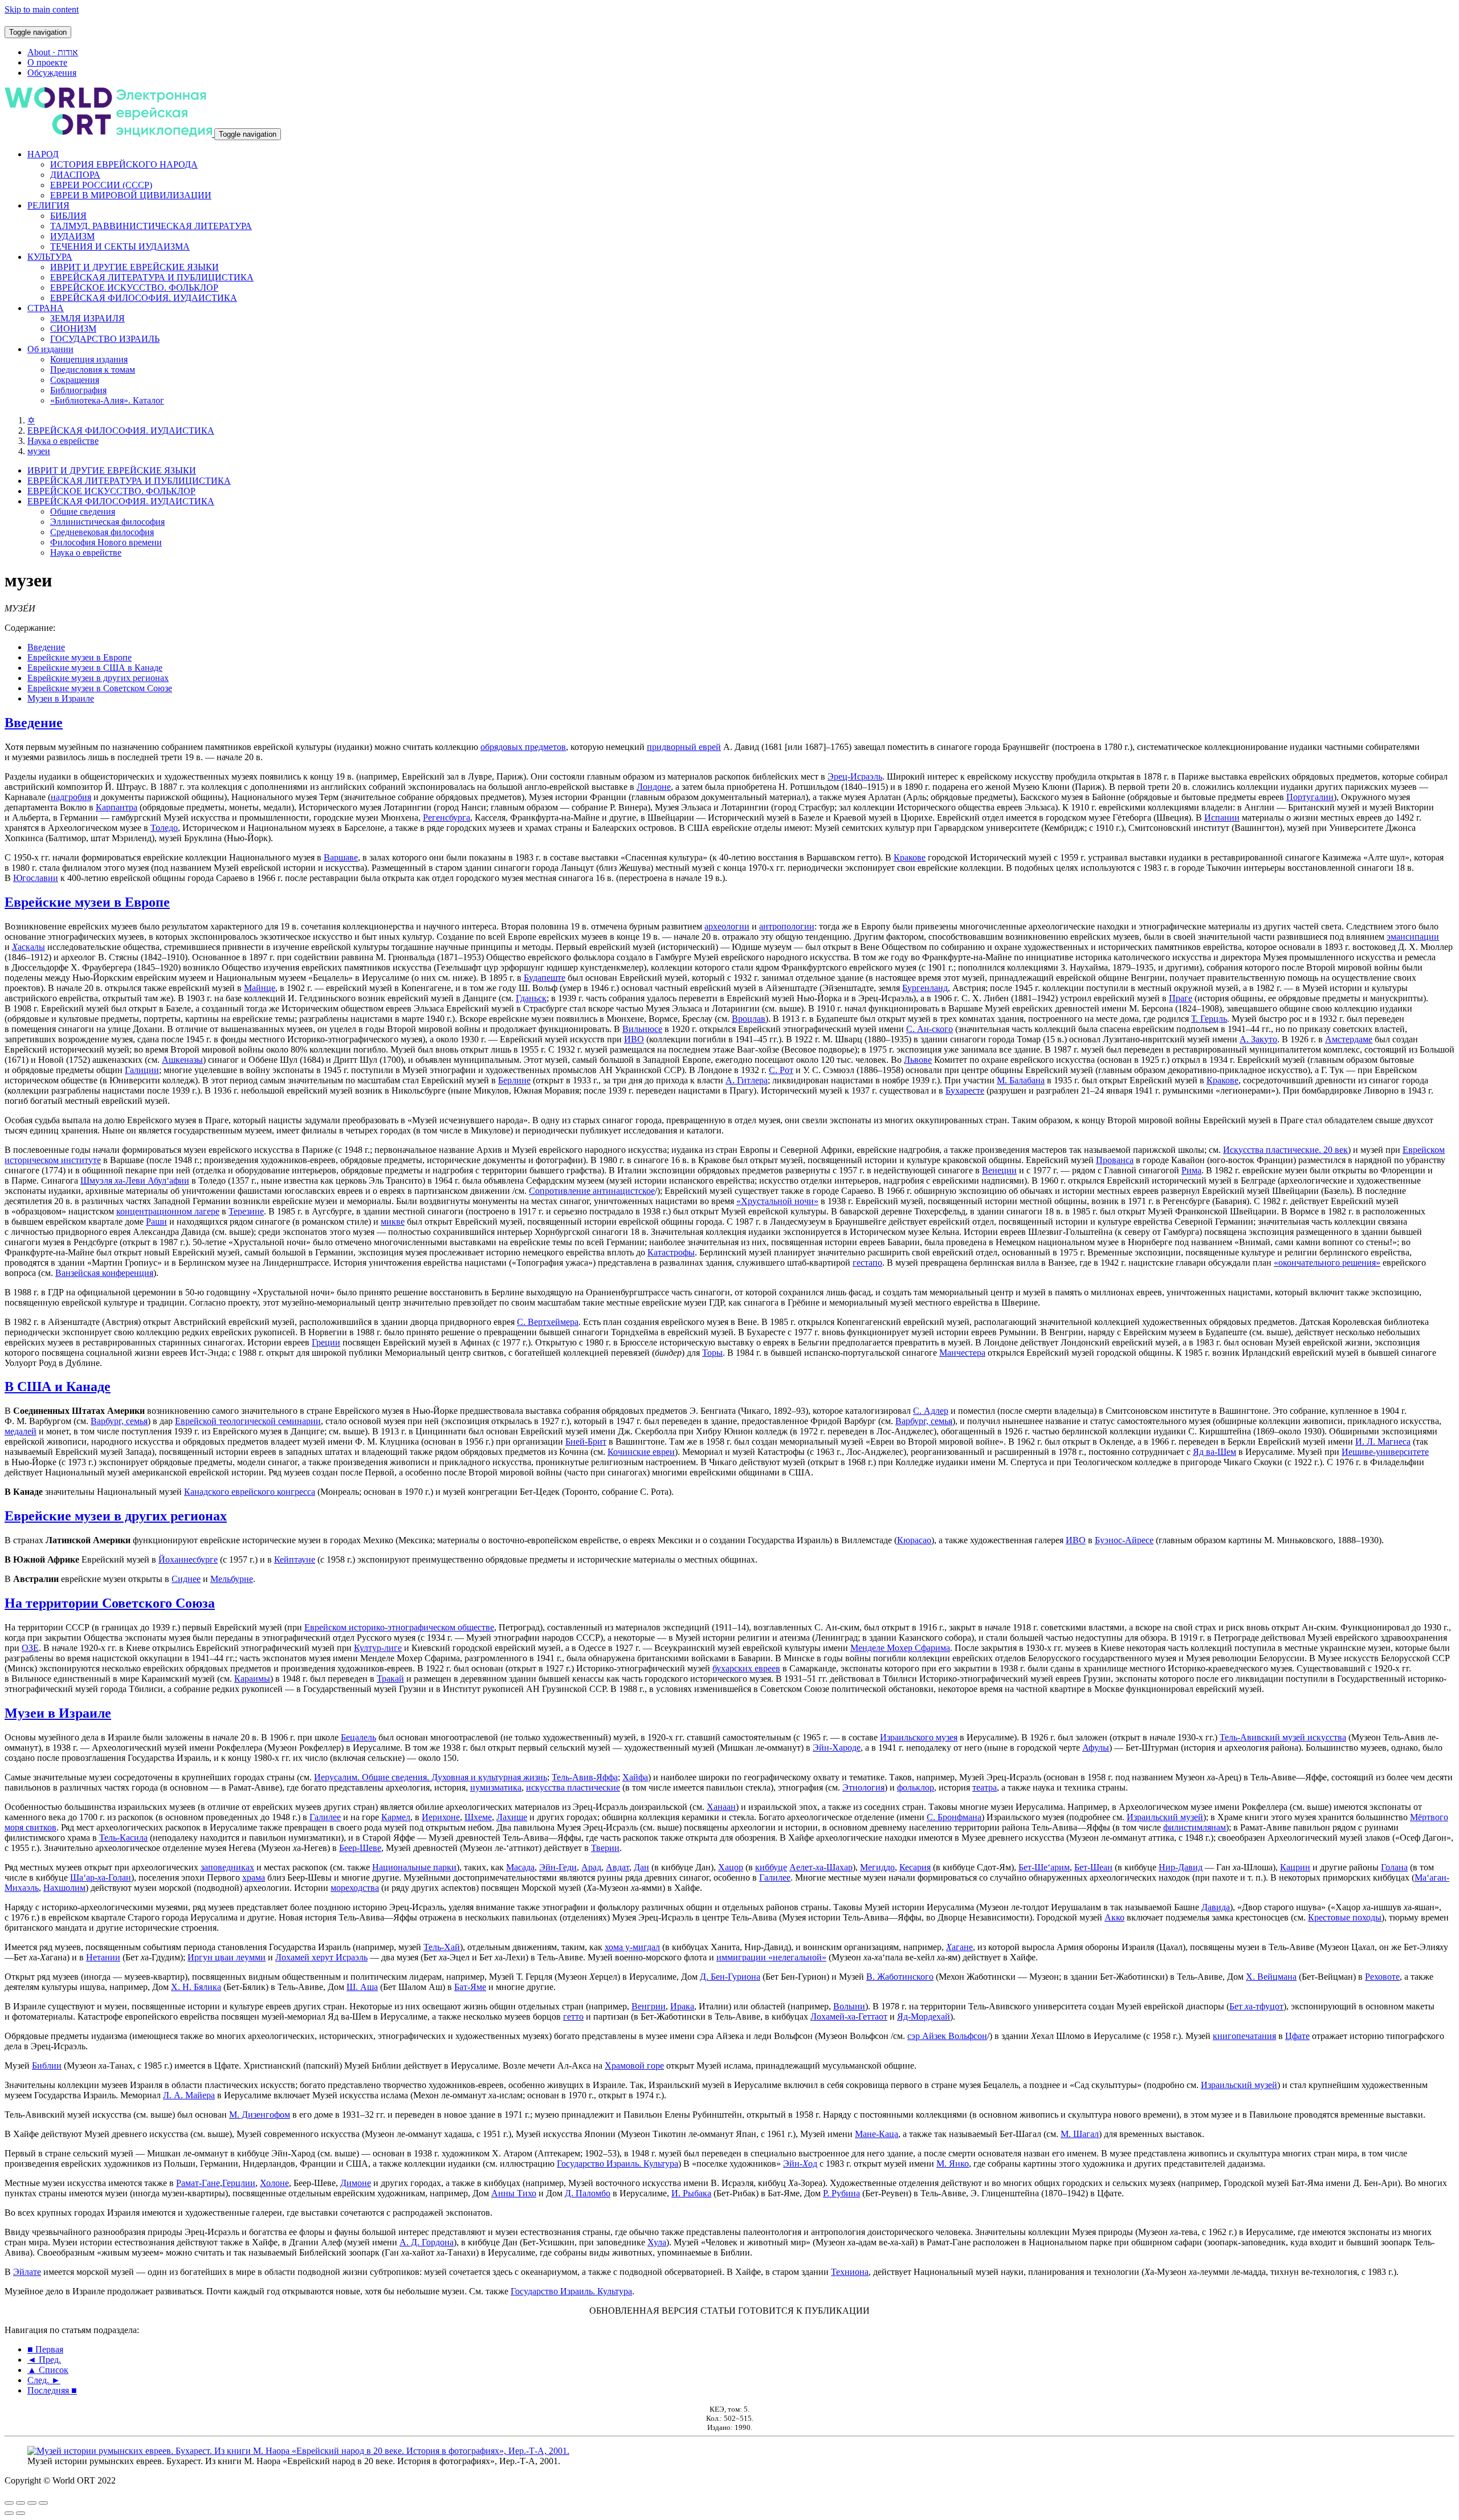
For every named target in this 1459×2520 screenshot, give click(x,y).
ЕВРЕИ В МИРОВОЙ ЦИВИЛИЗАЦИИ (131, 195)
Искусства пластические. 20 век (1285, 1150)
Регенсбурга (447, 817)
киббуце (771, 1867)
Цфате (1297, 2036)
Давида (1216, 1907)
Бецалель (358, 1737)
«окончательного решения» (1327, 1263)
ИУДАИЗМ (72, 236)
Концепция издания (89, 359)
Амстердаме (1349, 1039)
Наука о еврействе (63, 441)
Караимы (252, 1679)
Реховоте (1382, 1977)
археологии (727, 926)
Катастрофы (671, 1252)
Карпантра (117, 807)
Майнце (260, 988)
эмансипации (1413, 937)
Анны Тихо (514, 2193)
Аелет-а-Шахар (821, 1867)
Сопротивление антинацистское (592, 1191)
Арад (591, 1867)
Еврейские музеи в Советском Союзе (100, 688)
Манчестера (962, 1353)
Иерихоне (441, 1817)
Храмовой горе (634, 2066)
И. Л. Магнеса (1383, 1442)
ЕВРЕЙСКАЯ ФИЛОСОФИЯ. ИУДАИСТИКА (144, 298)
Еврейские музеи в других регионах (98, 678)
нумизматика (496, 1787)
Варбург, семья (119, 1421)
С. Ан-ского (930, 1029)
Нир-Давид (1181, 1867)
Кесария (915, 1867)
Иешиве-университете (1385, 1452)
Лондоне (654, 787)
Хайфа (635, 1777)
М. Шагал (1080, 2134)
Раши (156, 1222)
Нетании (103, 1957)
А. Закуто (1258, 1039)
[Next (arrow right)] (21, 2513)
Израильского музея (919, 1737)
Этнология (863, 1787)
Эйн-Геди (558, 1867)
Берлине (514, 1080)
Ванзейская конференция (104, 1273)
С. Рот (781, 1070)
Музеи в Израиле (61, 698)
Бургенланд (925, 988)
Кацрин (1295, 1867)
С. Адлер (931, 1411)
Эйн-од (800, 2164)
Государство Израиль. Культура (618, 2164)
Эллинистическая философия (107, 522)
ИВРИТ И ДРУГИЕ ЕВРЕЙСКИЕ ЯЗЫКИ (135, 267)
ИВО (634, 1039)
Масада (520, 1867)
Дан (641, 1867)
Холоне (274, 2183)
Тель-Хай (442, 1947)
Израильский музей (1165, 1817)
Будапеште (545, 978)
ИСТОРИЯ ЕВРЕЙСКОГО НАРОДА (124, 164)
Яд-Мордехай (924, 2017)
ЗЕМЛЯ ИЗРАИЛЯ (87, 318)
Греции (326, 1342)
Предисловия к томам (93, 370)
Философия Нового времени (106, 542)
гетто (573, 2017)
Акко (1114, 1917)
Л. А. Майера (189, 2095)
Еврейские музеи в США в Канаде (95, 668)
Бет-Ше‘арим (1044, 1867)
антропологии (787, 926)
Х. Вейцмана (1271, 1977)
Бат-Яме (470, 1987)
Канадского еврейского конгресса (250, 1492)
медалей (21, 1431)
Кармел (396, 1817)
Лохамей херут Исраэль (321, 1957)
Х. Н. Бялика (196, 1987)
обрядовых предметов (523, 747)
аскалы (28, 947)
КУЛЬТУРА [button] (50, 257)
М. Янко (953, 2164)
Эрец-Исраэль (855, 776)
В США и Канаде (58, 1387)
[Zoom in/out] (43, 2503)
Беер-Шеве (360, 1848)
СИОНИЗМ (73, 329)
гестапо (867, 1263)
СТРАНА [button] (46, 308)
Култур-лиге (378, 1648)
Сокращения (75, 380)
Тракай (390, 1679)
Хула (657, 2242)
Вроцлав (749, 1019)
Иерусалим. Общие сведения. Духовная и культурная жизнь (431, 1777)
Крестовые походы (1345, 1917)
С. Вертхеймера (548, 1322)
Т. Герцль (1209, 1019)
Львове (918, 1060)
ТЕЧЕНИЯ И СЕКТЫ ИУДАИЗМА (120, 246)
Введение (46, 647)
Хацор (731, 1867)
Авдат (618, 1867)
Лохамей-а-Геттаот (849, 2017)
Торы (712, 1353)
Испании (1222, 817)
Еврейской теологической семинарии (248, 1421)
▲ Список (48, 2370)
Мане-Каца (877, 2134)
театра (985, 1787)
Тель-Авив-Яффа (585, 1777)
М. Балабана (1021, 1080)
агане (959, 1947)
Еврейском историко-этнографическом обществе (399, 1627)
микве (393, 1222)
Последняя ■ (52, 2390)
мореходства (355, 1888)
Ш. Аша (362, 1987)
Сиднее (186, 1579)
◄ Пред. (44, 2360)
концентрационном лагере (168, 1211)
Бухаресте (965, 1090)
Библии (47, 2066)
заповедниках (227, 1867)
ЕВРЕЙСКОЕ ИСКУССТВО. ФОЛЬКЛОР (134, 288)
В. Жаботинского (900, 1977)
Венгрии (649, 2006)
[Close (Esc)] (9, 2503)
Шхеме (478, 1817)
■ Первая (45, 2349)
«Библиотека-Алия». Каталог (107, 400)
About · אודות (53, 52)
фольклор (916, 1787)
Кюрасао (914, 1540)
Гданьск (531, 998)
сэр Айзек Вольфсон (947, 2036)
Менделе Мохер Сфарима (900, 1648)
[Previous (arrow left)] (9, 2513)
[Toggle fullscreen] (32, 2503)
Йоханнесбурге (188, 1559)
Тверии (605, 1848)
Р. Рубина (841, 2193)
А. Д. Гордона (427, 2242)
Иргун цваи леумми (227, 1957)
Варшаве (341, 857)
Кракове (910, 857)
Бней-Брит (586, 1442)
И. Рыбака (691, 2193)
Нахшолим (64, 1888)
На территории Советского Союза (110, 1603)
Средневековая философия (102, 532)
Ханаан (721, 1807)
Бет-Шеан (1093, 1867)
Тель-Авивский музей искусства (1283, 1737)
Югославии (36, 878)
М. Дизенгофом (260, 2115)
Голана (1394, 1867)
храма (254, 1877)
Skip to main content (42, 9)
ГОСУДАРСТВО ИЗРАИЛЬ (105, 339)
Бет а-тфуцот (1256, 2006)
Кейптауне (295, 1559)
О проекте (47, 62)
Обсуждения (52, 73)
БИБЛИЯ (68, 216)
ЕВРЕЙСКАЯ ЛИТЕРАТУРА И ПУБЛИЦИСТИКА (152, 277)
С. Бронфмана (954, 1817)
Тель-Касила (123, 1838)
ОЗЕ (30, 1648)
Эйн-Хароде (837, 1748)
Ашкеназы (182, 1060)
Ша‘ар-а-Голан (101, 1877)
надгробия (71, 797)
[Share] (21, 2503)
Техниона (850, 2272)
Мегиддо (877, 1867)
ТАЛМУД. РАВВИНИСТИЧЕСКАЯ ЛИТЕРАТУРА (151, 226)
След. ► (44, 2380)
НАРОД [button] (43, 154)
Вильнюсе (642, 1029)
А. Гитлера (747, 1080)
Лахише (512, 1817)
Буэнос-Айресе (1124, 1540)
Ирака (682, 2006)
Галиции (142, 1070)
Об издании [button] (50, 349)
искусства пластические (573, 1787)
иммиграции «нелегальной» (771, 1957)
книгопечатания (1244, 2036)
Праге (1181, 998)
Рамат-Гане (198, 2183)
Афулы (1096, 1748)
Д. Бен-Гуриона (730, 1977)
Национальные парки (414, 1867)
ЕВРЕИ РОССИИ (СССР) (101, 185)
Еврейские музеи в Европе (80, 657)
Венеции (999, 1170)
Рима (1191, 1170)
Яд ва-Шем (1215, 1452)
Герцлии (239, 2183)
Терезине (246, 1211)
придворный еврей (684, 747)
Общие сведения (83, 511)
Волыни (849, 2006)
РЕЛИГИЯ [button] (48, 205)
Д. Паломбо (588, 2193)
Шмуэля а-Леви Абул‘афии (135, 1181)
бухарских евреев (746, 1668)
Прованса (1115, 1160)
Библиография (78, 390)
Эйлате (27, 2272)
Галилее (325, 1817)
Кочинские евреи (641, 1452)
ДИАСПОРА (75, 175)
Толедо (164, 828)
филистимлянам (1195, 1827)
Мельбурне (232, 1579)
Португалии (1310, 797)
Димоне (356, 2183)
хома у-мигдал (632, 1947)
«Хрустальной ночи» (777, 1201)
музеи (39, 451)
